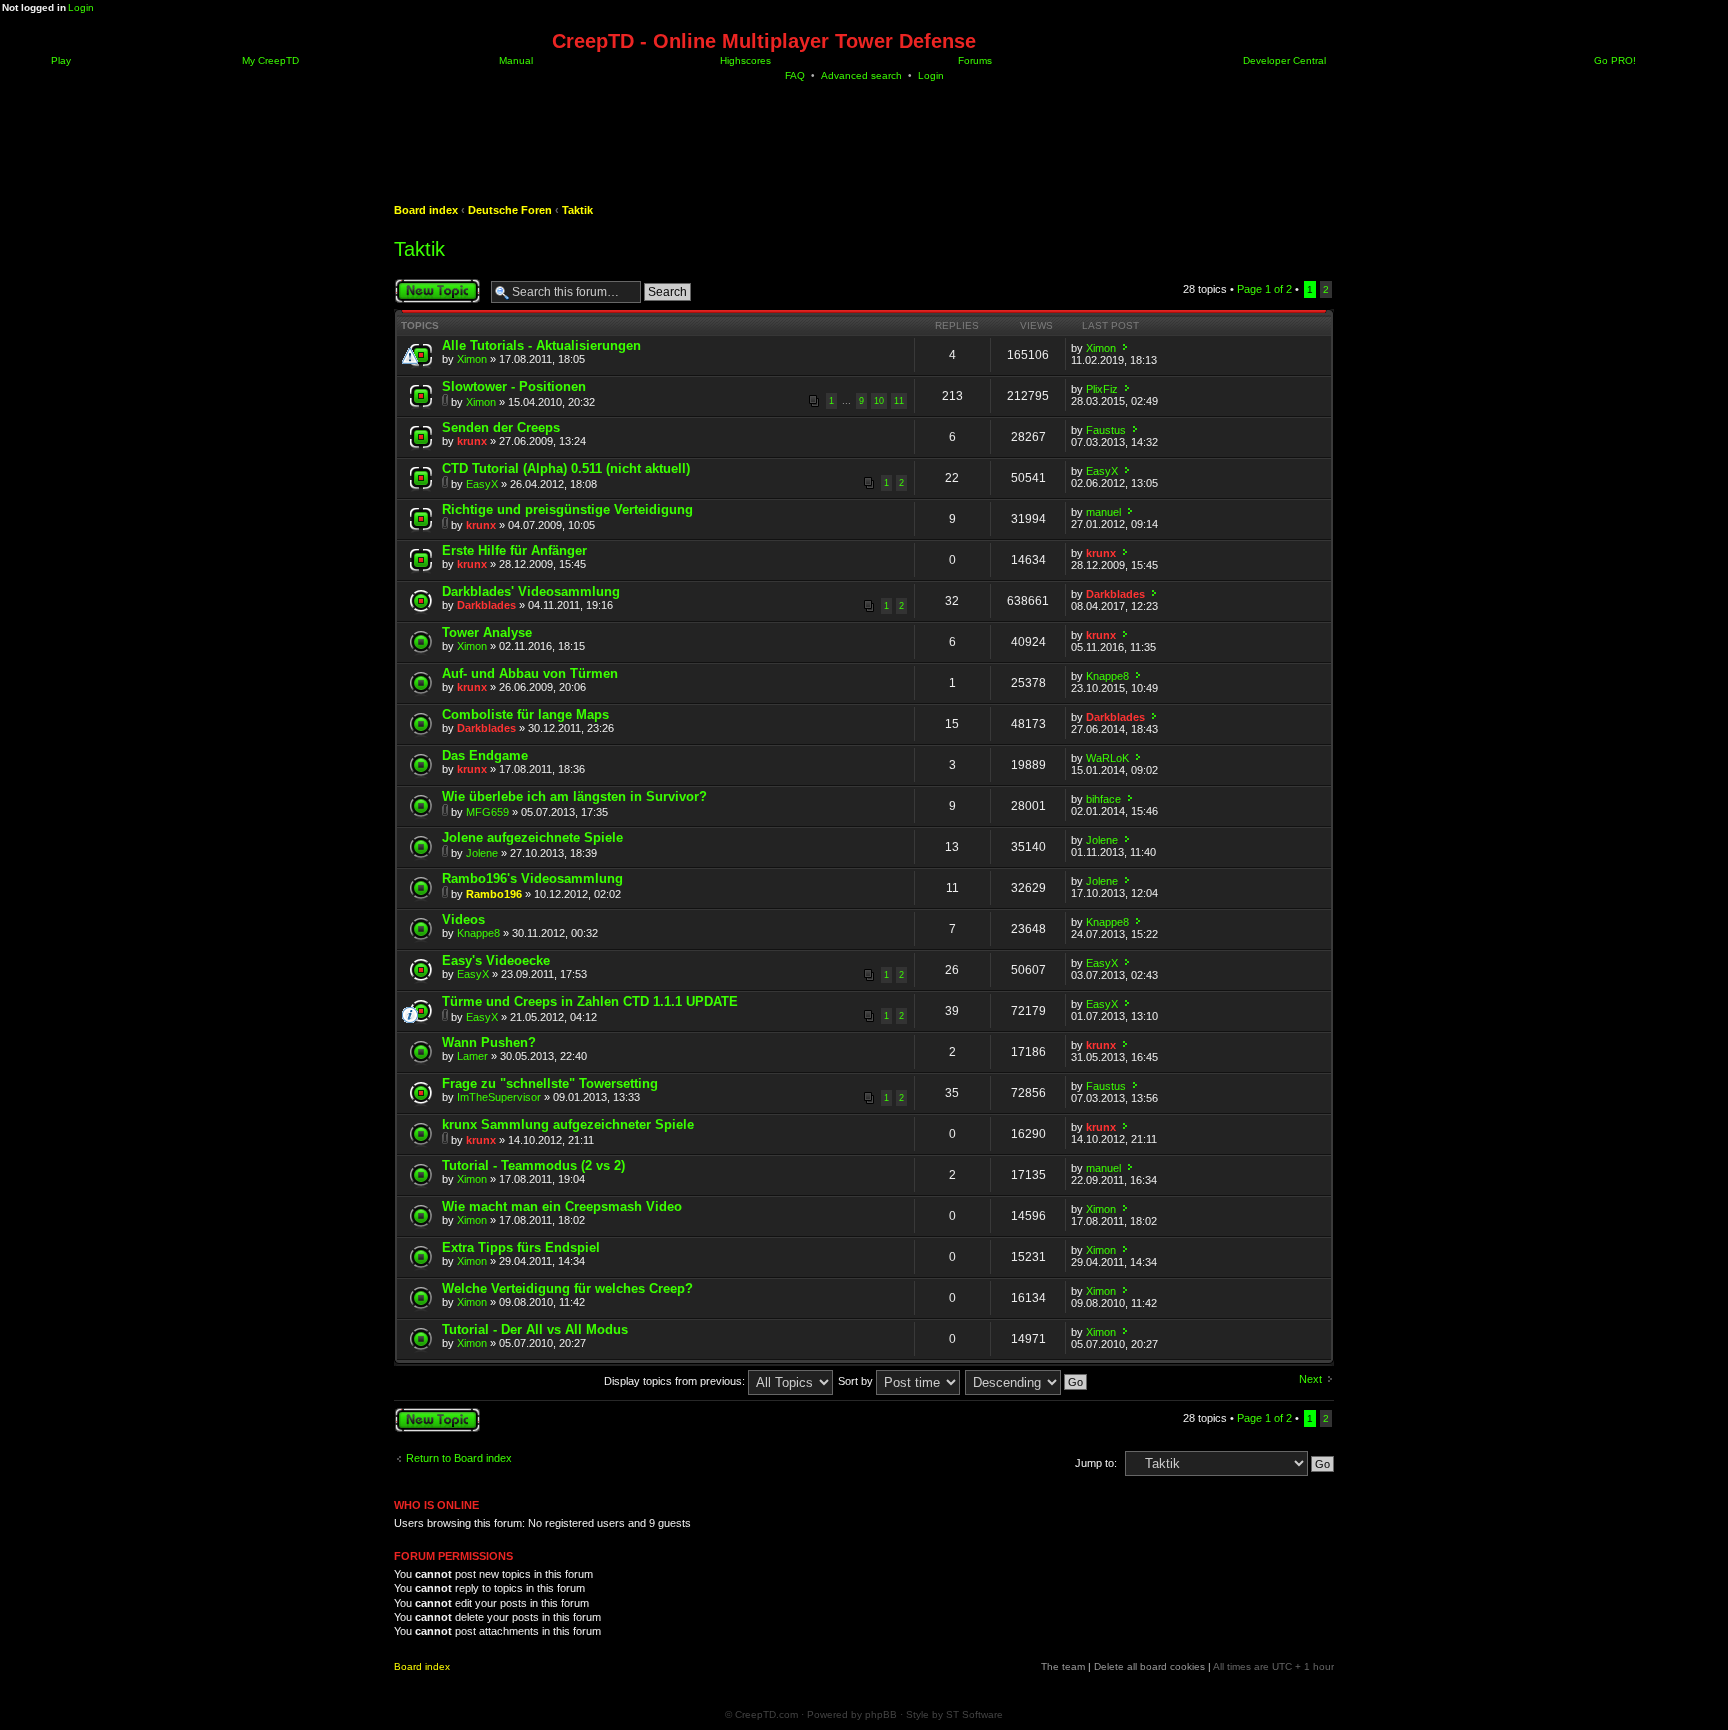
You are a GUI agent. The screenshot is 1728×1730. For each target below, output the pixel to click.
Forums (973, 60)
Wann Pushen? (489, 1042)
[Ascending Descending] (1027, 1381)
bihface (1103, 799)
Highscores (744, 60)
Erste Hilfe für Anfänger (514, 550)
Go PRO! (1613, 60)
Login (81, 7)
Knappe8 (1107, 676)
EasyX (482, 484)
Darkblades (486, 605)
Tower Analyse (487, 632)
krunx (472, 441)
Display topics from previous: (676, 1381)
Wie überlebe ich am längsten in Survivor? (574, 796)
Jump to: (1096, 1463)
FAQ (795, 75)
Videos (463, 919)
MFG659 (487, 812)
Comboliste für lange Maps (525, 714)
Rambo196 (494, 894)
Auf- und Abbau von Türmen (530, 673)
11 (899, 401)
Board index (426, 210)
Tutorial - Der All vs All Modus (535, 1329)
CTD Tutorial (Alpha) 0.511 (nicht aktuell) (566, 468)
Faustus (1106, 430)
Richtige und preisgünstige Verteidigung (567, 509)
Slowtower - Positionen (514, 386)
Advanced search (861, 75)
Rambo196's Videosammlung (532, 878)
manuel (1103, 512)
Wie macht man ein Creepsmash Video (562, 1206)
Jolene (482, 853)
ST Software (974, 1714)
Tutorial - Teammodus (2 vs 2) (533, 1165)
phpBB (881, 1714)
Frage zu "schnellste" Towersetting (550, 1083)
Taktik (577, 210)
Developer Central (1283, 60)
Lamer (472, 1056)
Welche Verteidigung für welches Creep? (567, 1288)
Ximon (472, 359)
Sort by (857, 1381)
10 (879, 401)
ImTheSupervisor (499, 1097)
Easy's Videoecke (496, 960)
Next (1310, 1379)
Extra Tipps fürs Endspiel (521, 1247)
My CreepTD (269, 60)
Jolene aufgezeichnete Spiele (532, 837)
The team (1063, 1666)
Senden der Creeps (501, 427)
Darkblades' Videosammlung (531, 591)
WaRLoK (1107, 758)
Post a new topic (434, 284)
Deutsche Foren (510, 210)
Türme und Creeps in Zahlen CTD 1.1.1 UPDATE (590, 1001)
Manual (514, 60)
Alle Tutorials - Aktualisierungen (541, 345)
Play (59, 60)
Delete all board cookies (1149, 1666)
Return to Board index (459, 1458)
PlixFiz (1102, 389)
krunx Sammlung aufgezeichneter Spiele (568, 1124)
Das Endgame (485, 755)
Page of (1264, 289)
